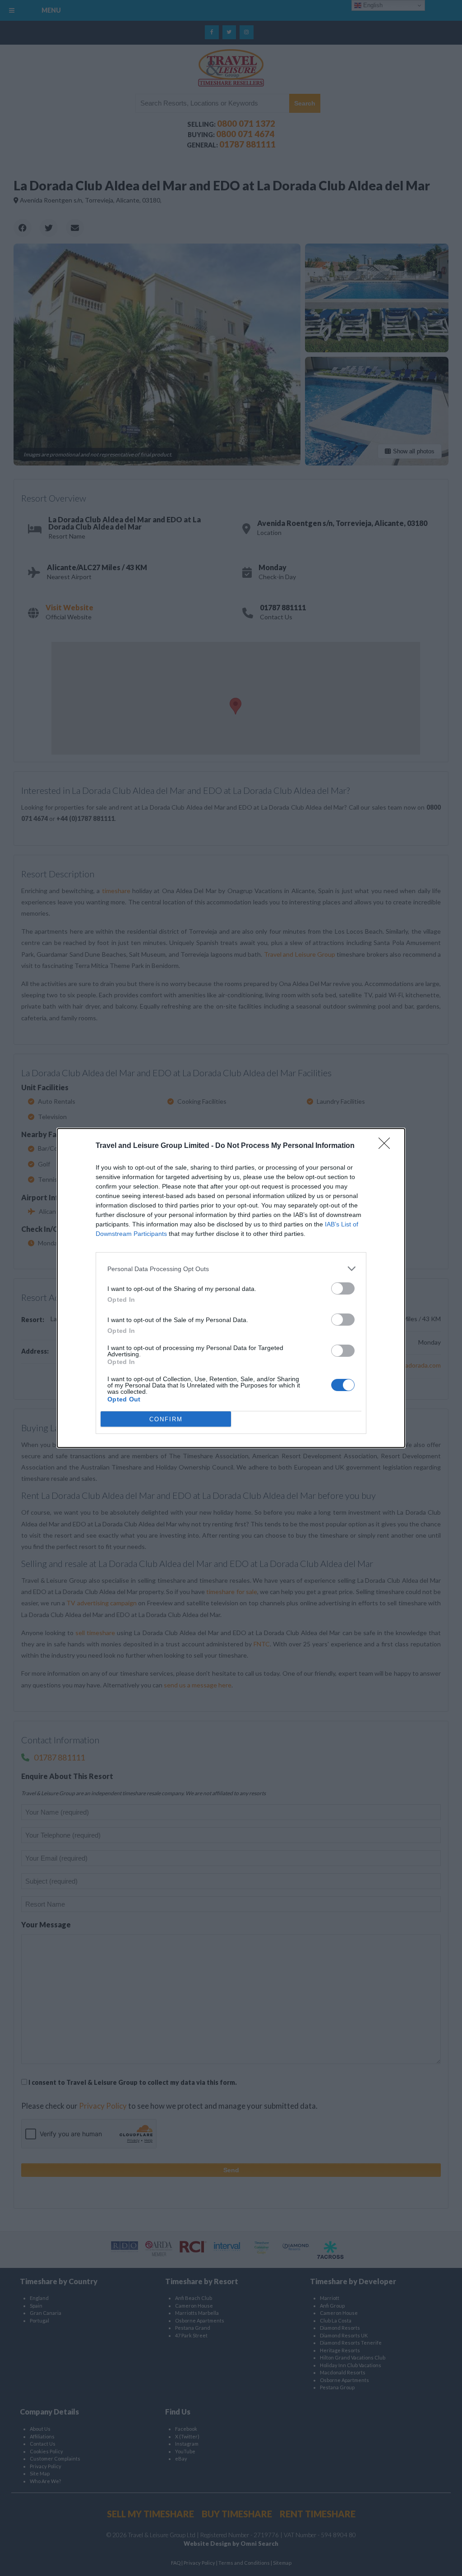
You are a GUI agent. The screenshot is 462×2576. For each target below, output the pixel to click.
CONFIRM (166, 1419)
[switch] (343, 1288)
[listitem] (231, 1269)
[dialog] (231, 1288)
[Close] (387, 1146)
